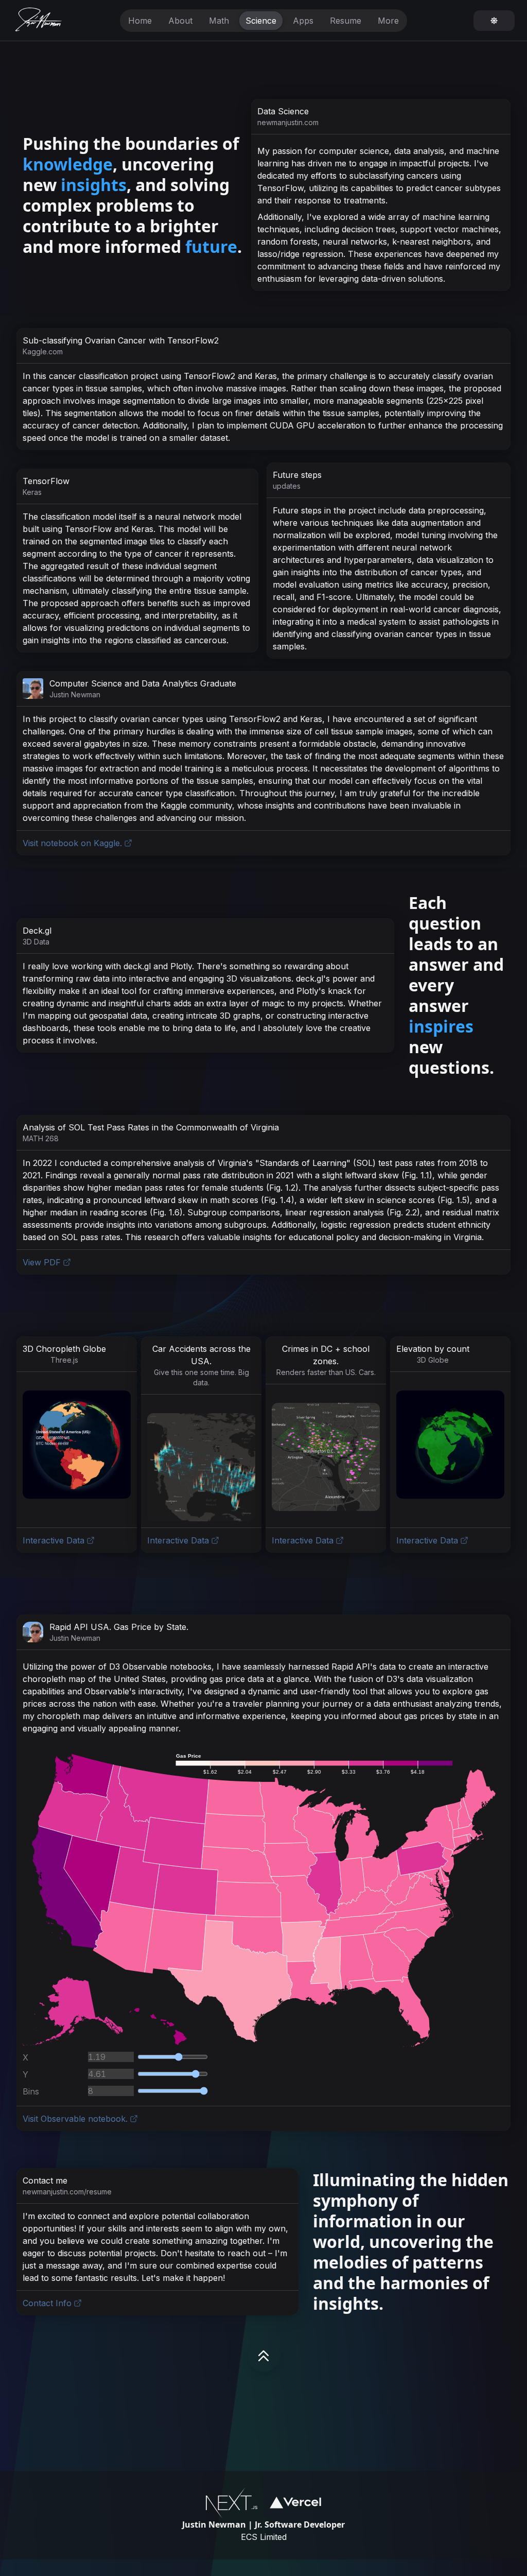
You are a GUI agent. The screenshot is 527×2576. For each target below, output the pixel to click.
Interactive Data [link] (54, 1540)
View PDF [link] (42, 1262)
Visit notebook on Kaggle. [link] (72, 843)
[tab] (140, 21)
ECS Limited (264, 2537)
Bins (31, 2091)
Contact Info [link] (47, 2303)
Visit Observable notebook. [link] (75, 2119)
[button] (77, 1445)
